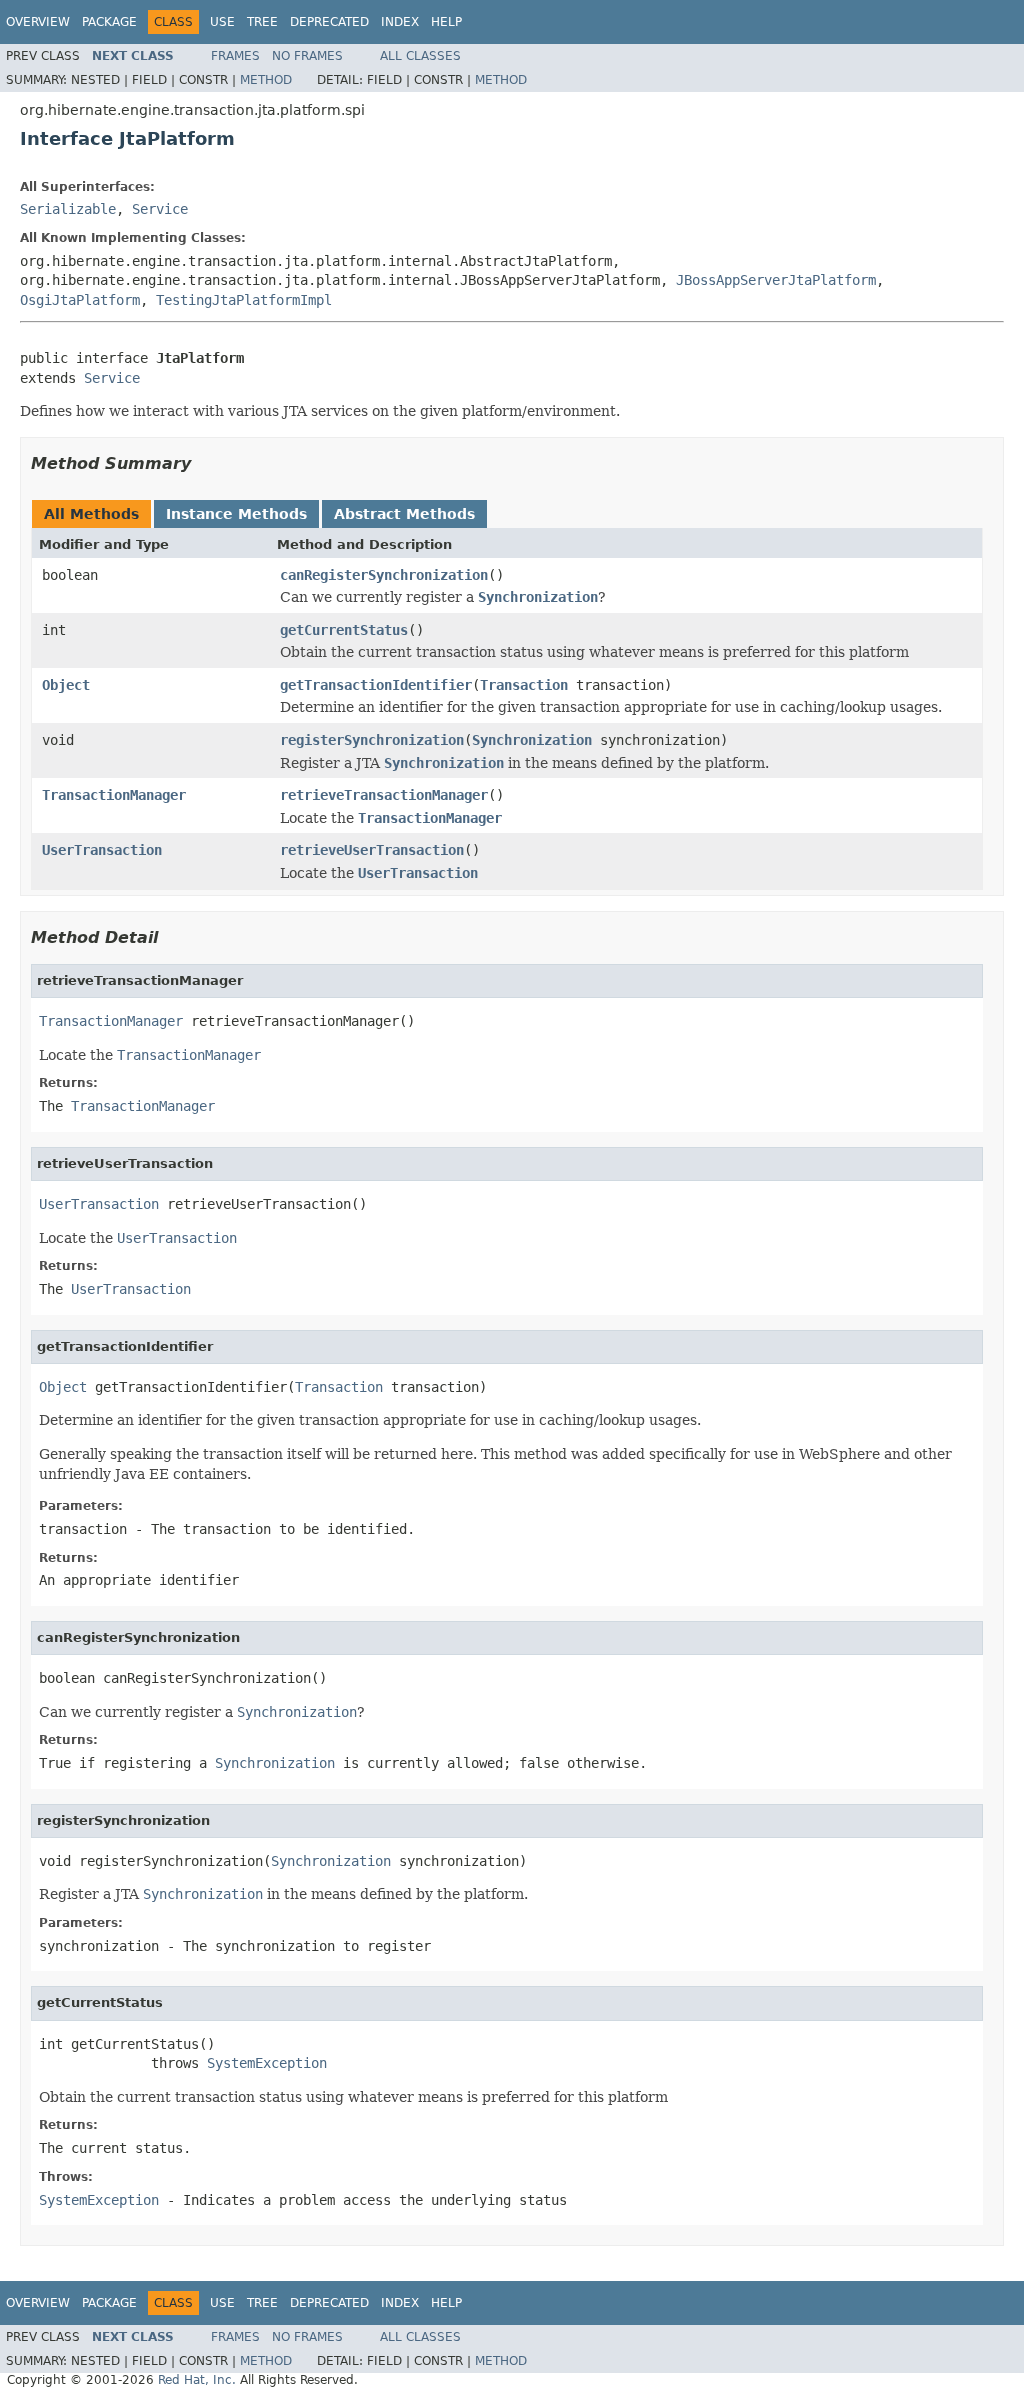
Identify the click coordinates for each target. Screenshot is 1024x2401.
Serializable (68, 209)
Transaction (524, 685)
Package (109, 22)
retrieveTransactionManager (384, 795)
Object (66, 685)
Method (266, 80)
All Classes (420, 56)
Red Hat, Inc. (197, 2380)
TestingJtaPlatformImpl (244, 300)
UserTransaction (102, 850)
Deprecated (329, 22)
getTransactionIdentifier (376, 685)
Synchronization (532, 740)
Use (222, 22)
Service (160, 209)
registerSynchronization (372, 740)
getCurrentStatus (344, 630)
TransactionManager (114, 795)
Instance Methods (236, 514)
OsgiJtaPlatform (80, 300)
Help (446, 22)
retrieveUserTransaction (372, 850)
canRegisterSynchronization (384, 575)
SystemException (267, 2063)
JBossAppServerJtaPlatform (776, 280)
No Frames (307, 56)
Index (400, 22)
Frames (235, 56)
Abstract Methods (404, 514)
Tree (262, 22)
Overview (38, 22)
